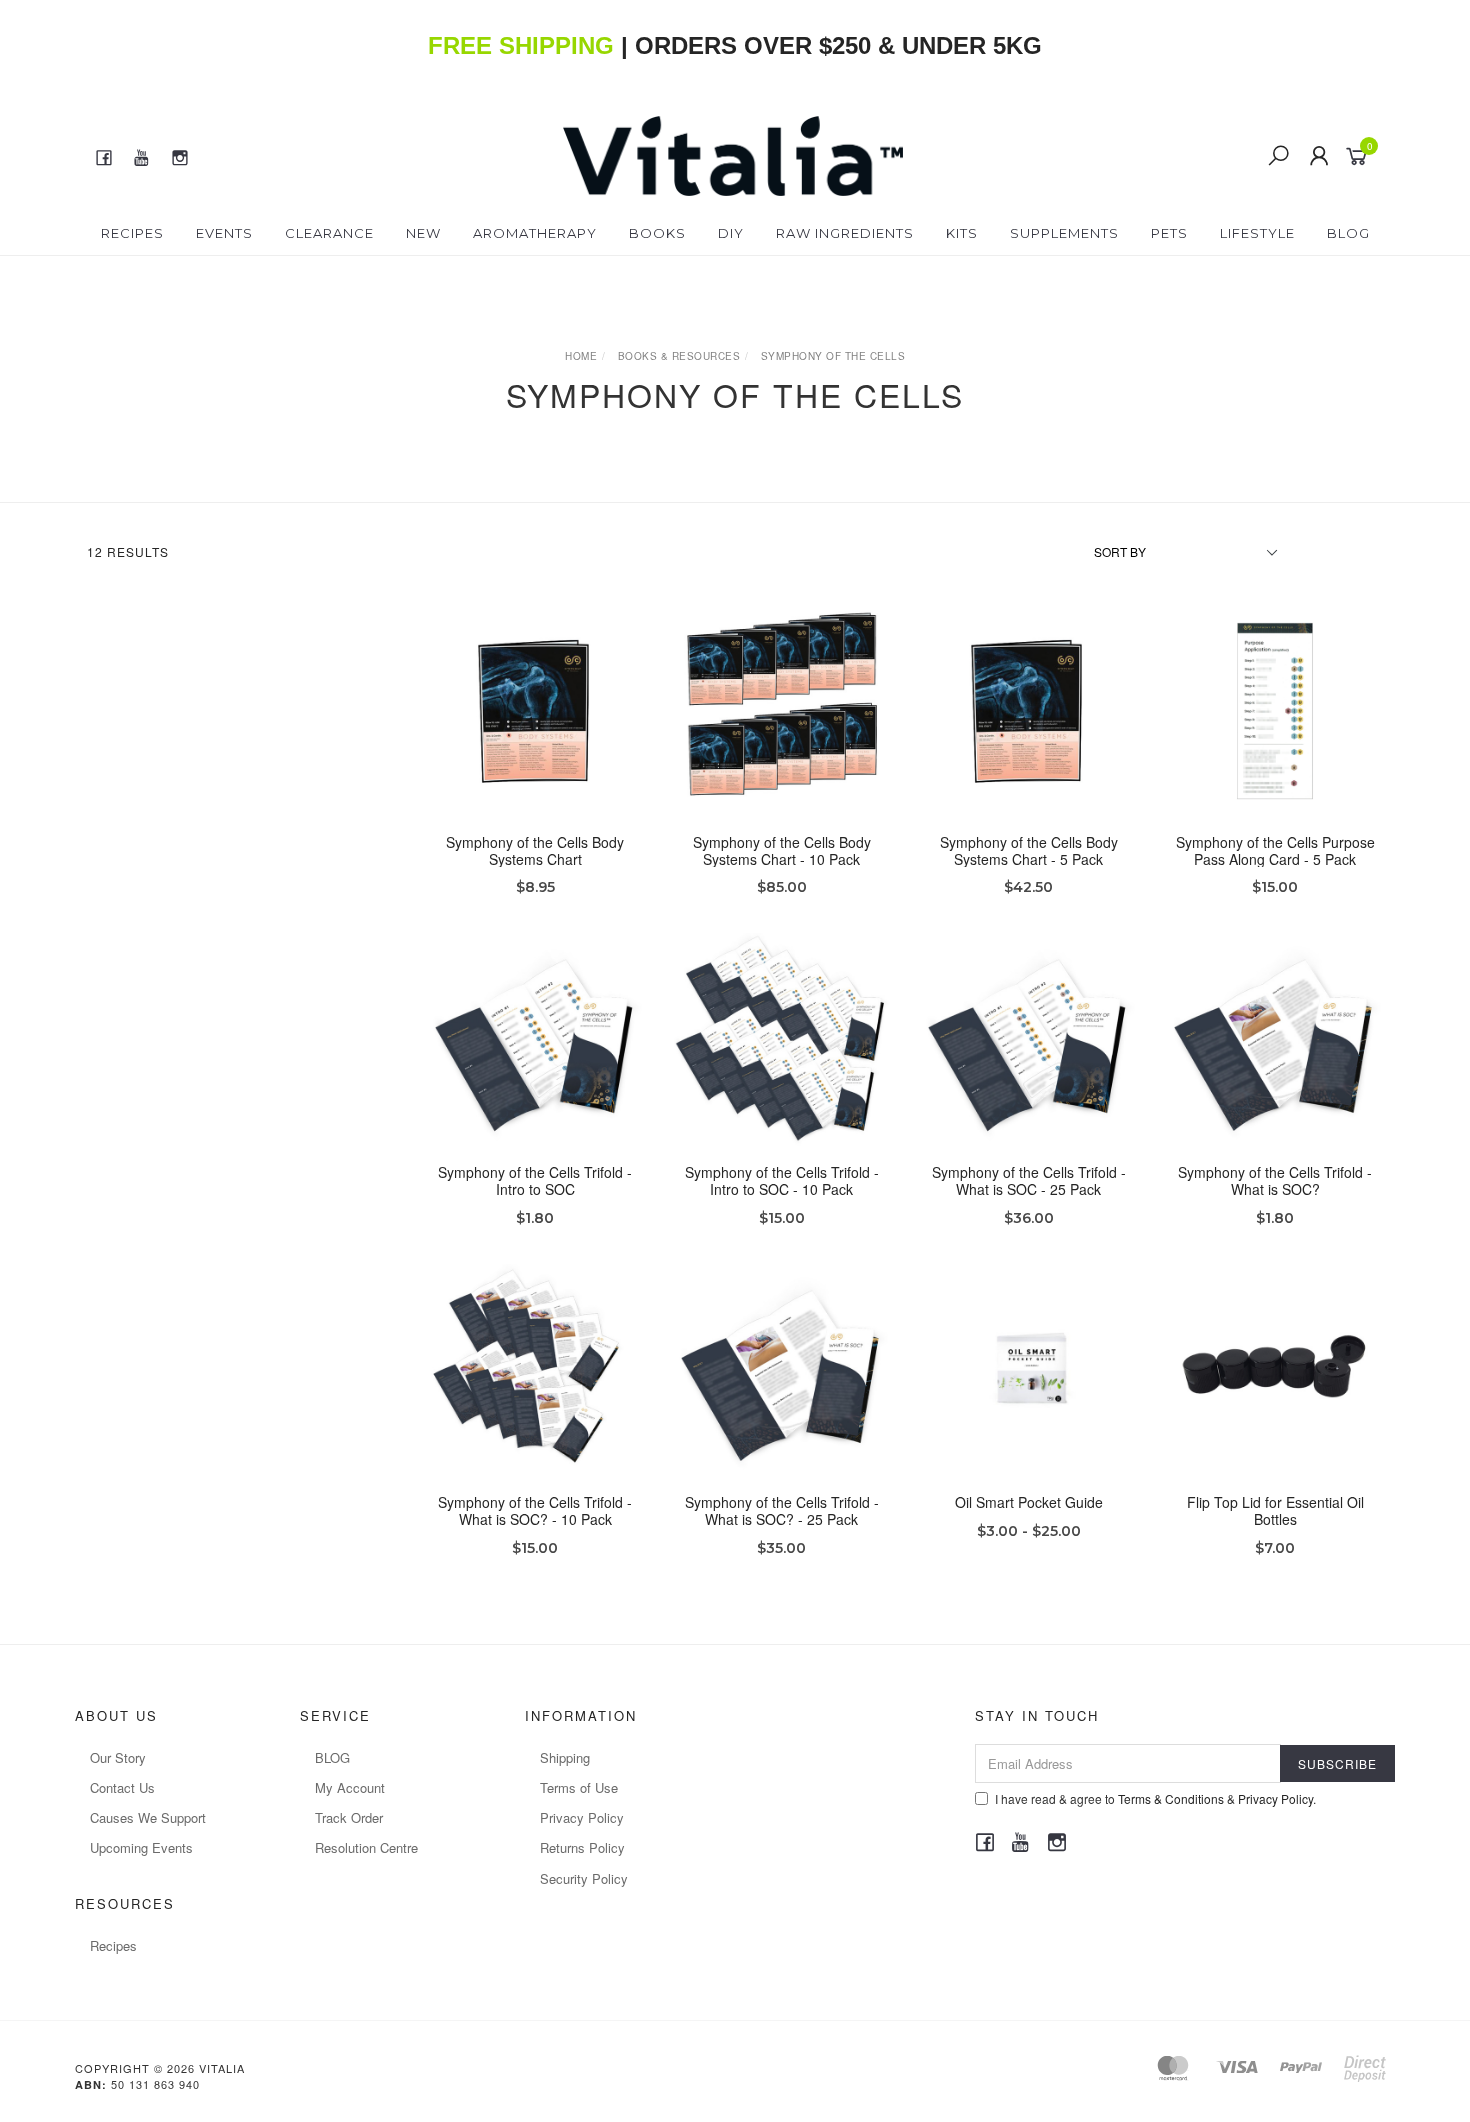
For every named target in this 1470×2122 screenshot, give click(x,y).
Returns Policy (582, 1847)
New (423, 233)
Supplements (1064, 233)
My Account (350, 1787)
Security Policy (584, 1878)
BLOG (332, 1757)
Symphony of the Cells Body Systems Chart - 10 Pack (782, 850)
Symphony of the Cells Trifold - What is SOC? (1275, 1180)
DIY (731, 233)
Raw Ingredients (845, 233)
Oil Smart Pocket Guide (1029, 1502)
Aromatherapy (535, 233)
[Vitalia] (733, 154)
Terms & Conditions (1171, 1798)
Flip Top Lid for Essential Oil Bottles (1275, 1510)
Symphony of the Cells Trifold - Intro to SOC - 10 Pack (782, 1180)
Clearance (329, 233)
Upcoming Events (141, 1847)
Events (224, 233)
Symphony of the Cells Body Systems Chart (535, 850)
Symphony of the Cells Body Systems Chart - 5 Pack (1029, 850)
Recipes (132, 233)
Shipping (565, 1757)
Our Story (118, 1757)
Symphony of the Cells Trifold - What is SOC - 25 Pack (1029, 1180)
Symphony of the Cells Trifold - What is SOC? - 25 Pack (782, 1510)
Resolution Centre (366, 1847)
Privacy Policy (582, 1817)
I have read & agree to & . (1155, 1798)
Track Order (349, 1817)
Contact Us (122, 1787)
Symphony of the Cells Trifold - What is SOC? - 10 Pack (535, 1510)
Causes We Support (148, 1817)
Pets (1169, 233)
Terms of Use (579, 1787)
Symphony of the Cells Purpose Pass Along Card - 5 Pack (1275, 850)
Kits (962, 233)
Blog (1348, 233)
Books (657, 233)
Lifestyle (1257, 233)
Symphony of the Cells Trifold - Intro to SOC (535, 1180)
